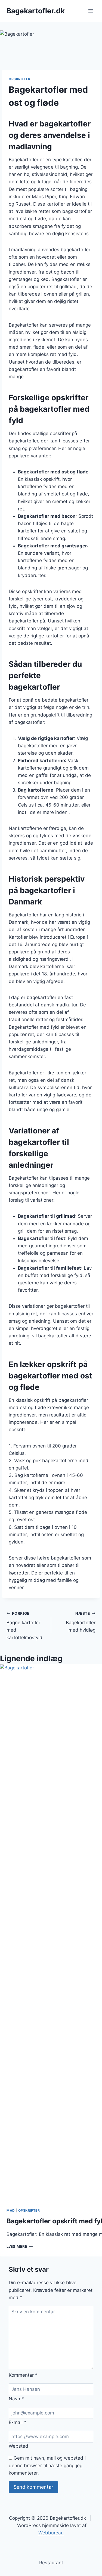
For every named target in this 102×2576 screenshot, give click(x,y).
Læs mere (20, 2246)
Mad (11, 2210)
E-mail (18, 2422)
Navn (16, 2399)
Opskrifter (20, 79)
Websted (18, 2446)
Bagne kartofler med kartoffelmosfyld (24, 1626)
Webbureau (51, 2533)
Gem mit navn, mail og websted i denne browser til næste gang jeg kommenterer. (47, 2465)
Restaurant (51, 2563)
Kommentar (23, 2375)
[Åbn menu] (90, 11)
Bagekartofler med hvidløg (81, 1622)
